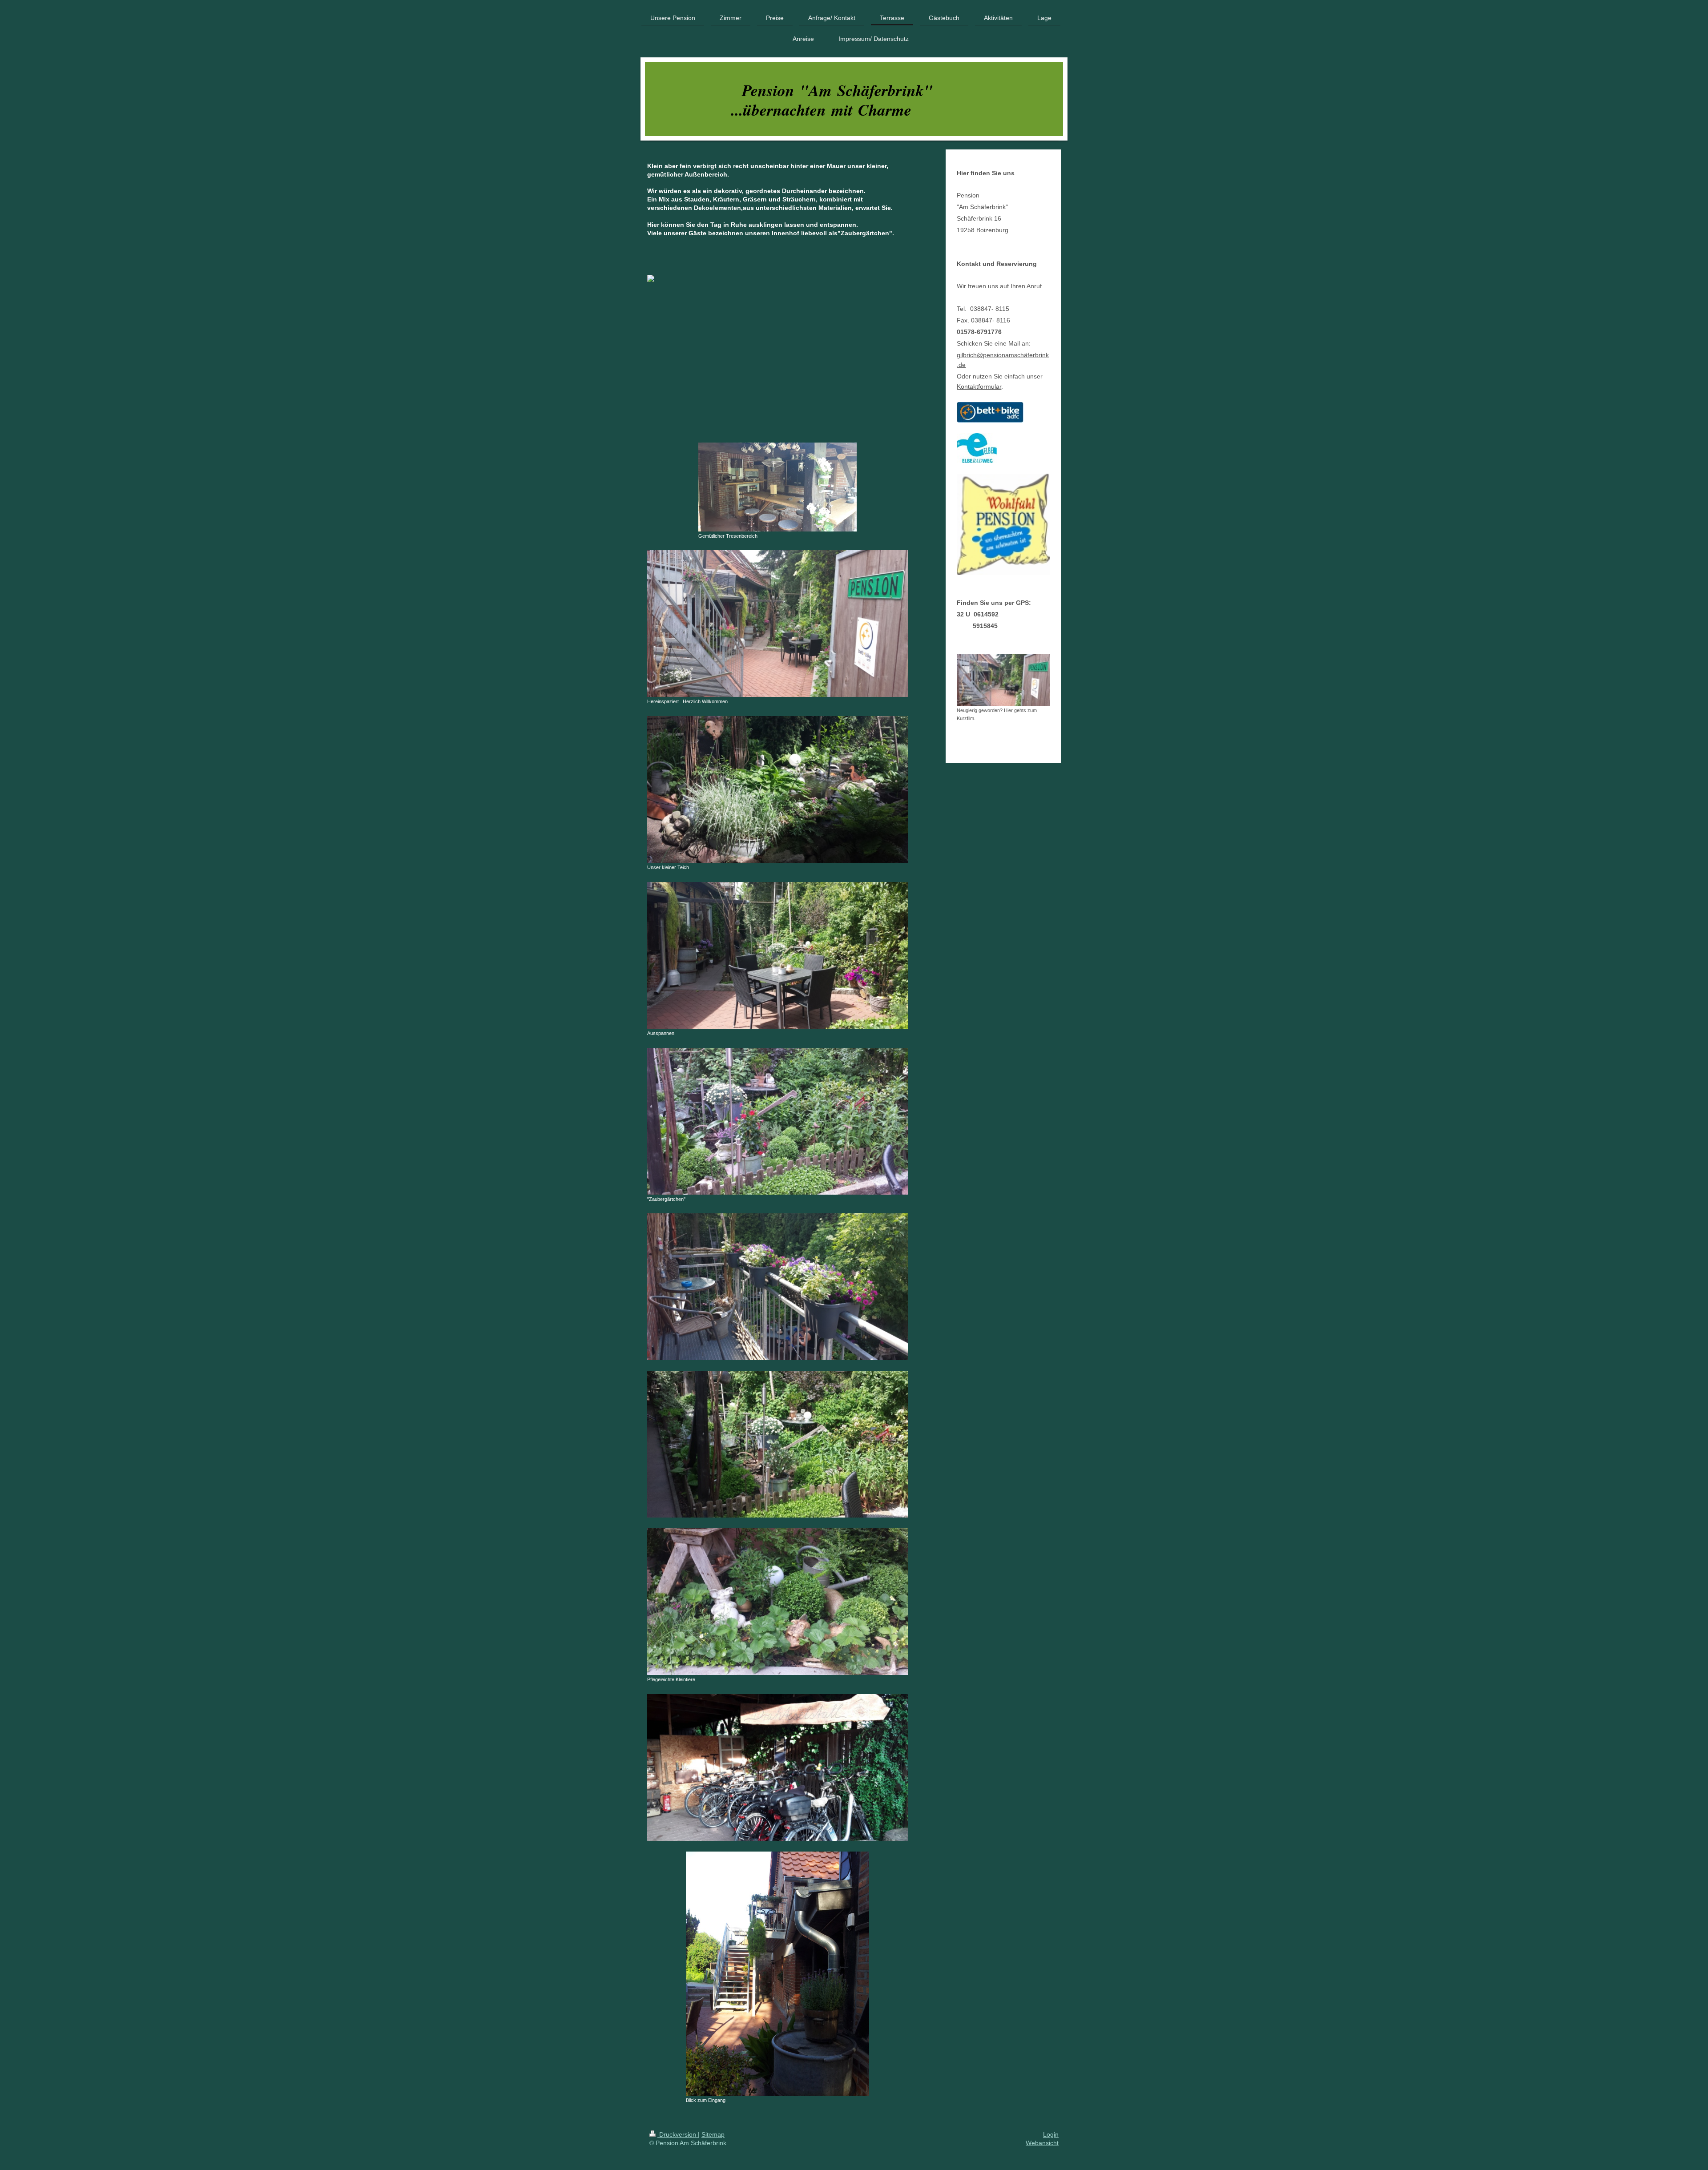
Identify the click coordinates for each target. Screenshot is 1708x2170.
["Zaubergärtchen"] (777, 1121)
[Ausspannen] (777, 955)
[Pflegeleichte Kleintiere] (777, 1602)
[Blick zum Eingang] (777, 1974)
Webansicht (1042, 2143)
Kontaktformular (979, 386)
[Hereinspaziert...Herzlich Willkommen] (777, 624)
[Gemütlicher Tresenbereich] (777, 487)
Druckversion (678, 2134)
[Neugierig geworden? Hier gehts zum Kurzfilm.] (1003, 680)
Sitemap (713, 2134)
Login (1051, 2134)
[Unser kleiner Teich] (777, 789)
